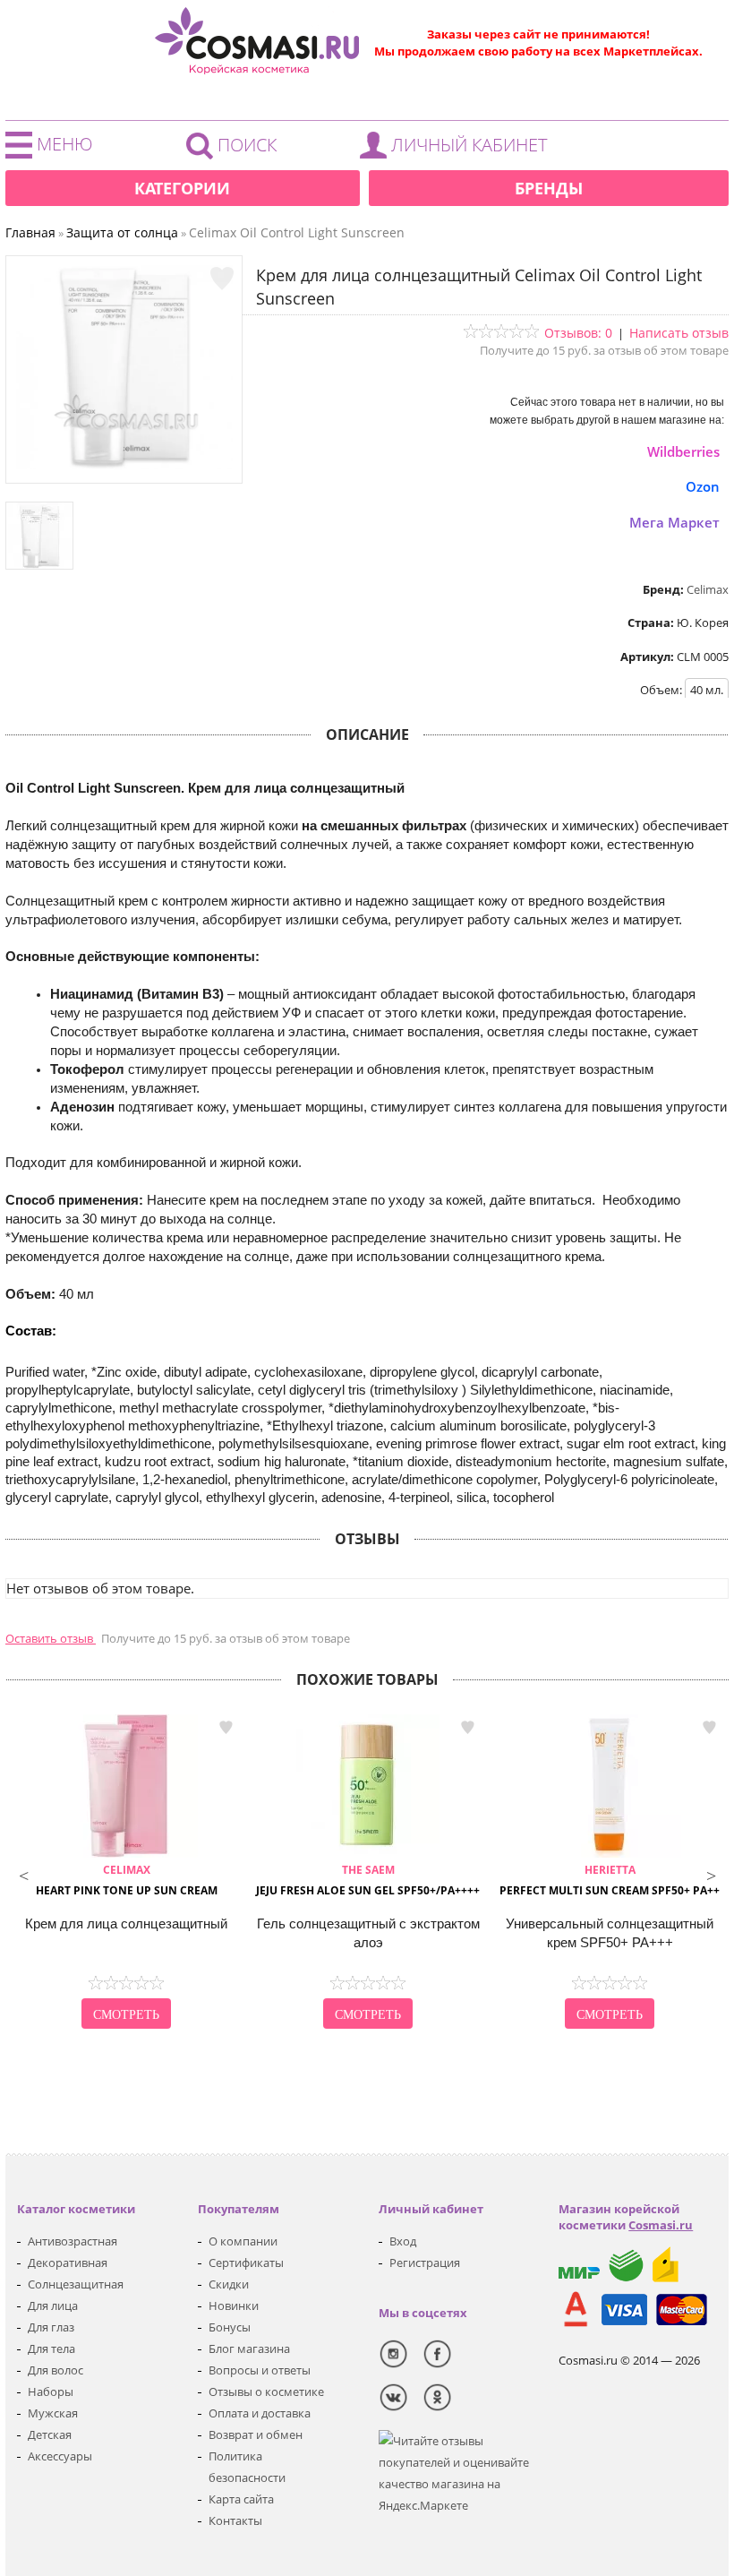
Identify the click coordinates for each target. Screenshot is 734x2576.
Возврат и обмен (256, 2434)
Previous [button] (23, 1874)
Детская (50, 2434)
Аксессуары (60, 2456)
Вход (403, 2241)
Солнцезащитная (76, 2284)
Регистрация (425, 2263)
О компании (243, 2241)
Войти (458, 150)
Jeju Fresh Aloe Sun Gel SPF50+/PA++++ (368, 1880)
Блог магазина (249, 2348)
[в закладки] (222, 279)
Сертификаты (246, 2263)
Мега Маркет (674, 522)
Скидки (229, 2284)
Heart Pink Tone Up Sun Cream (127, 1880)
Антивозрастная (73, 2241)
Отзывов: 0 (578, 333)
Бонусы (230, 2327)
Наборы (51, 2391)
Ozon (703, 486)
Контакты (235, 2520)
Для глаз (51, 2327)
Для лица (53, 2306)
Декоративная (68, 2263)
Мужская (53, 2413)
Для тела (51, 2348)
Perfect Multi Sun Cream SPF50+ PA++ (610, 1880)
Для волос (55, 2370)
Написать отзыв (679, 333)
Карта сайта (241, 2499)
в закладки (226, 1727)
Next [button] (711, 1874)
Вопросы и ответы (260, 2370)
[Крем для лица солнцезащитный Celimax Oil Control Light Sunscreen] (124, 465)
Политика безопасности (247, 2467)
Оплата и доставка (260, 2413)
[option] (126, 1874)
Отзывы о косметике (266, 2391)
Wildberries (683, 451)
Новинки (234, 2306)
